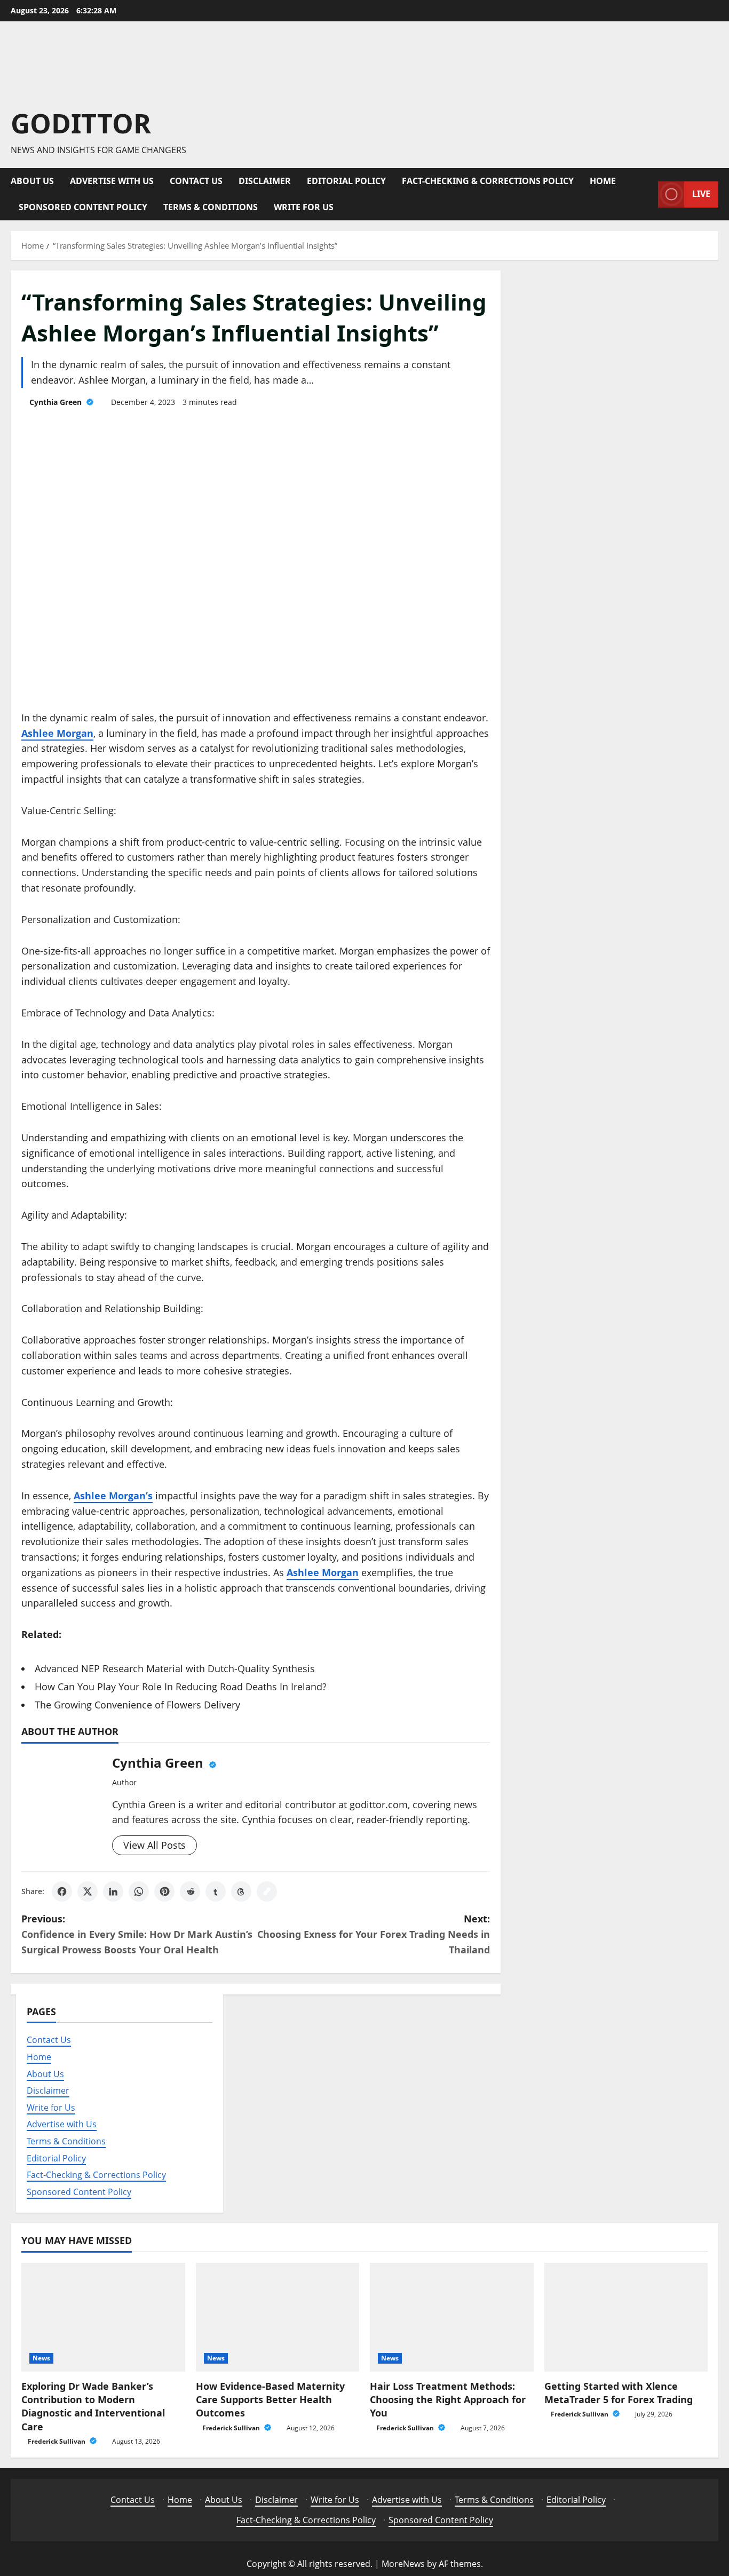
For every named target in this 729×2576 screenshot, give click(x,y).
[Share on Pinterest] (164, 1891)
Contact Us (196, 181)
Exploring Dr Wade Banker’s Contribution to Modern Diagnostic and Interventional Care (93, 2406)
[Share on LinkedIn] (113, 1891)
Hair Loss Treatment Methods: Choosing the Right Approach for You (448, 2399)
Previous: (137, 1934)
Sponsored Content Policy (83, 207)
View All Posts (154, 1845)
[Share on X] (88, 1891)
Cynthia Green (57, 402)
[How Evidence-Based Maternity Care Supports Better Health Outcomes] (278, 2317)
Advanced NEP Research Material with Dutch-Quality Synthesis (175, 1668)
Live (701, 194)
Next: (374, 1934)
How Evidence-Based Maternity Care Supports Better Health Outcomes (270, 2399)
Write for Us (304, 207)
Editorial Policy (346, 181)
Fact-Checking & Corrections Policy (488, 181)
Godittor (81, 123)
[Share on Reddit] (190, 1891)
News (41, 2358)
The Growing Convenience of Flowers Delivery (137, 1705)
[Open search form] (647, 194)
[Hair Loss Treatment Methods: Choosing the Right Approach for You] (452, 2317)
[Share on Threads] (241, 1891)
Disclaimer (265, 181)
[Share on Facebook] (62, 1891)
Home (603, 181)
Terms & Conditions (211, 207)
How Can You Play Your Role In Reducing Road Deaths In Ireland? (181, 1687)
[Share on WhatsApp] (139, 1891)
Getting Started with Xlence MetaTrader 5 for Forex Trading (619, 2393)
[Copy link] (267, 1891)
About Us (32, 181)
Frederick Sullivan (57, 2441)
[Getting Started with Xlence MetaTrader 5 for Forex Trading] (626, 2317)
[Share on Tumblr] (216, 1891)
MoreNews (403, 2564)
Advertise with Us (112, 181)
